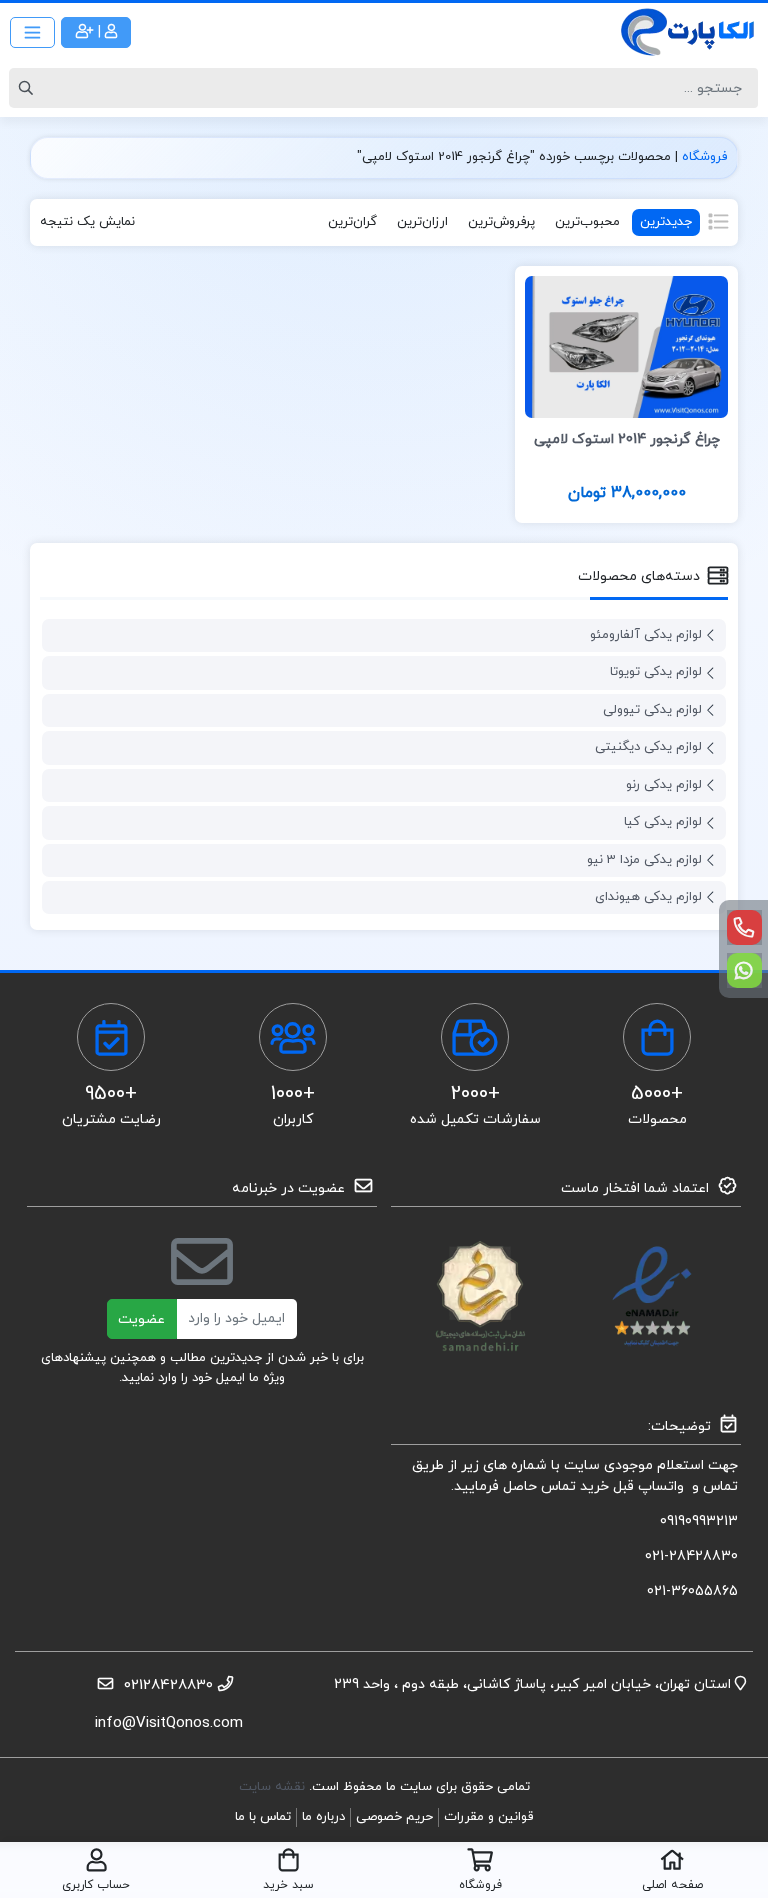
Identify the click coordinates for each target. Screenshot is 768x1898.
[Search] (29, 88)
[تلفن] (744, 927)
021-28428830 (691, 1556)
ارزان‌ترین (422, 222)
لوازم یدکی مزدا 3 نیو (644, 860)
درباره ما (323, 1817)
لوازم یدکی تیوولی (652, 710)
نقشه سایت (274, 1787)
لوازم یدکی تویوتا (656, 672)
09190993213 (699, 1521)
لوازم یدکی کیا (663, 822)
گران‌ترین (352, 222)
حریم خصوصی (394, 1817)
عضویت (141, 1319)
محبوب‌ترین (587, 222)
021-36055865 (692, 1591)
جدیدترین (666, 222)
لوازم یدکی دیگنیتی (648, 747)
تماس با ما (263, 1817)
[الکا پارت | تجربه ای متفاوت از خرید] (688, 32)
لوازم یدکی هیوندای (648, 897)
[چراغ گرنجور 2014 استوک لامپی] (626, 345)
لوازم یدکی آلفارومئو (646, 635)
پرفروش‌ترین (501, 222)
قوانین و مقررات (488, 1817)
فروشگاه (704, 157)
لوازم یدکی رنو (664, 785)
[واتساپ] (744, 970)
